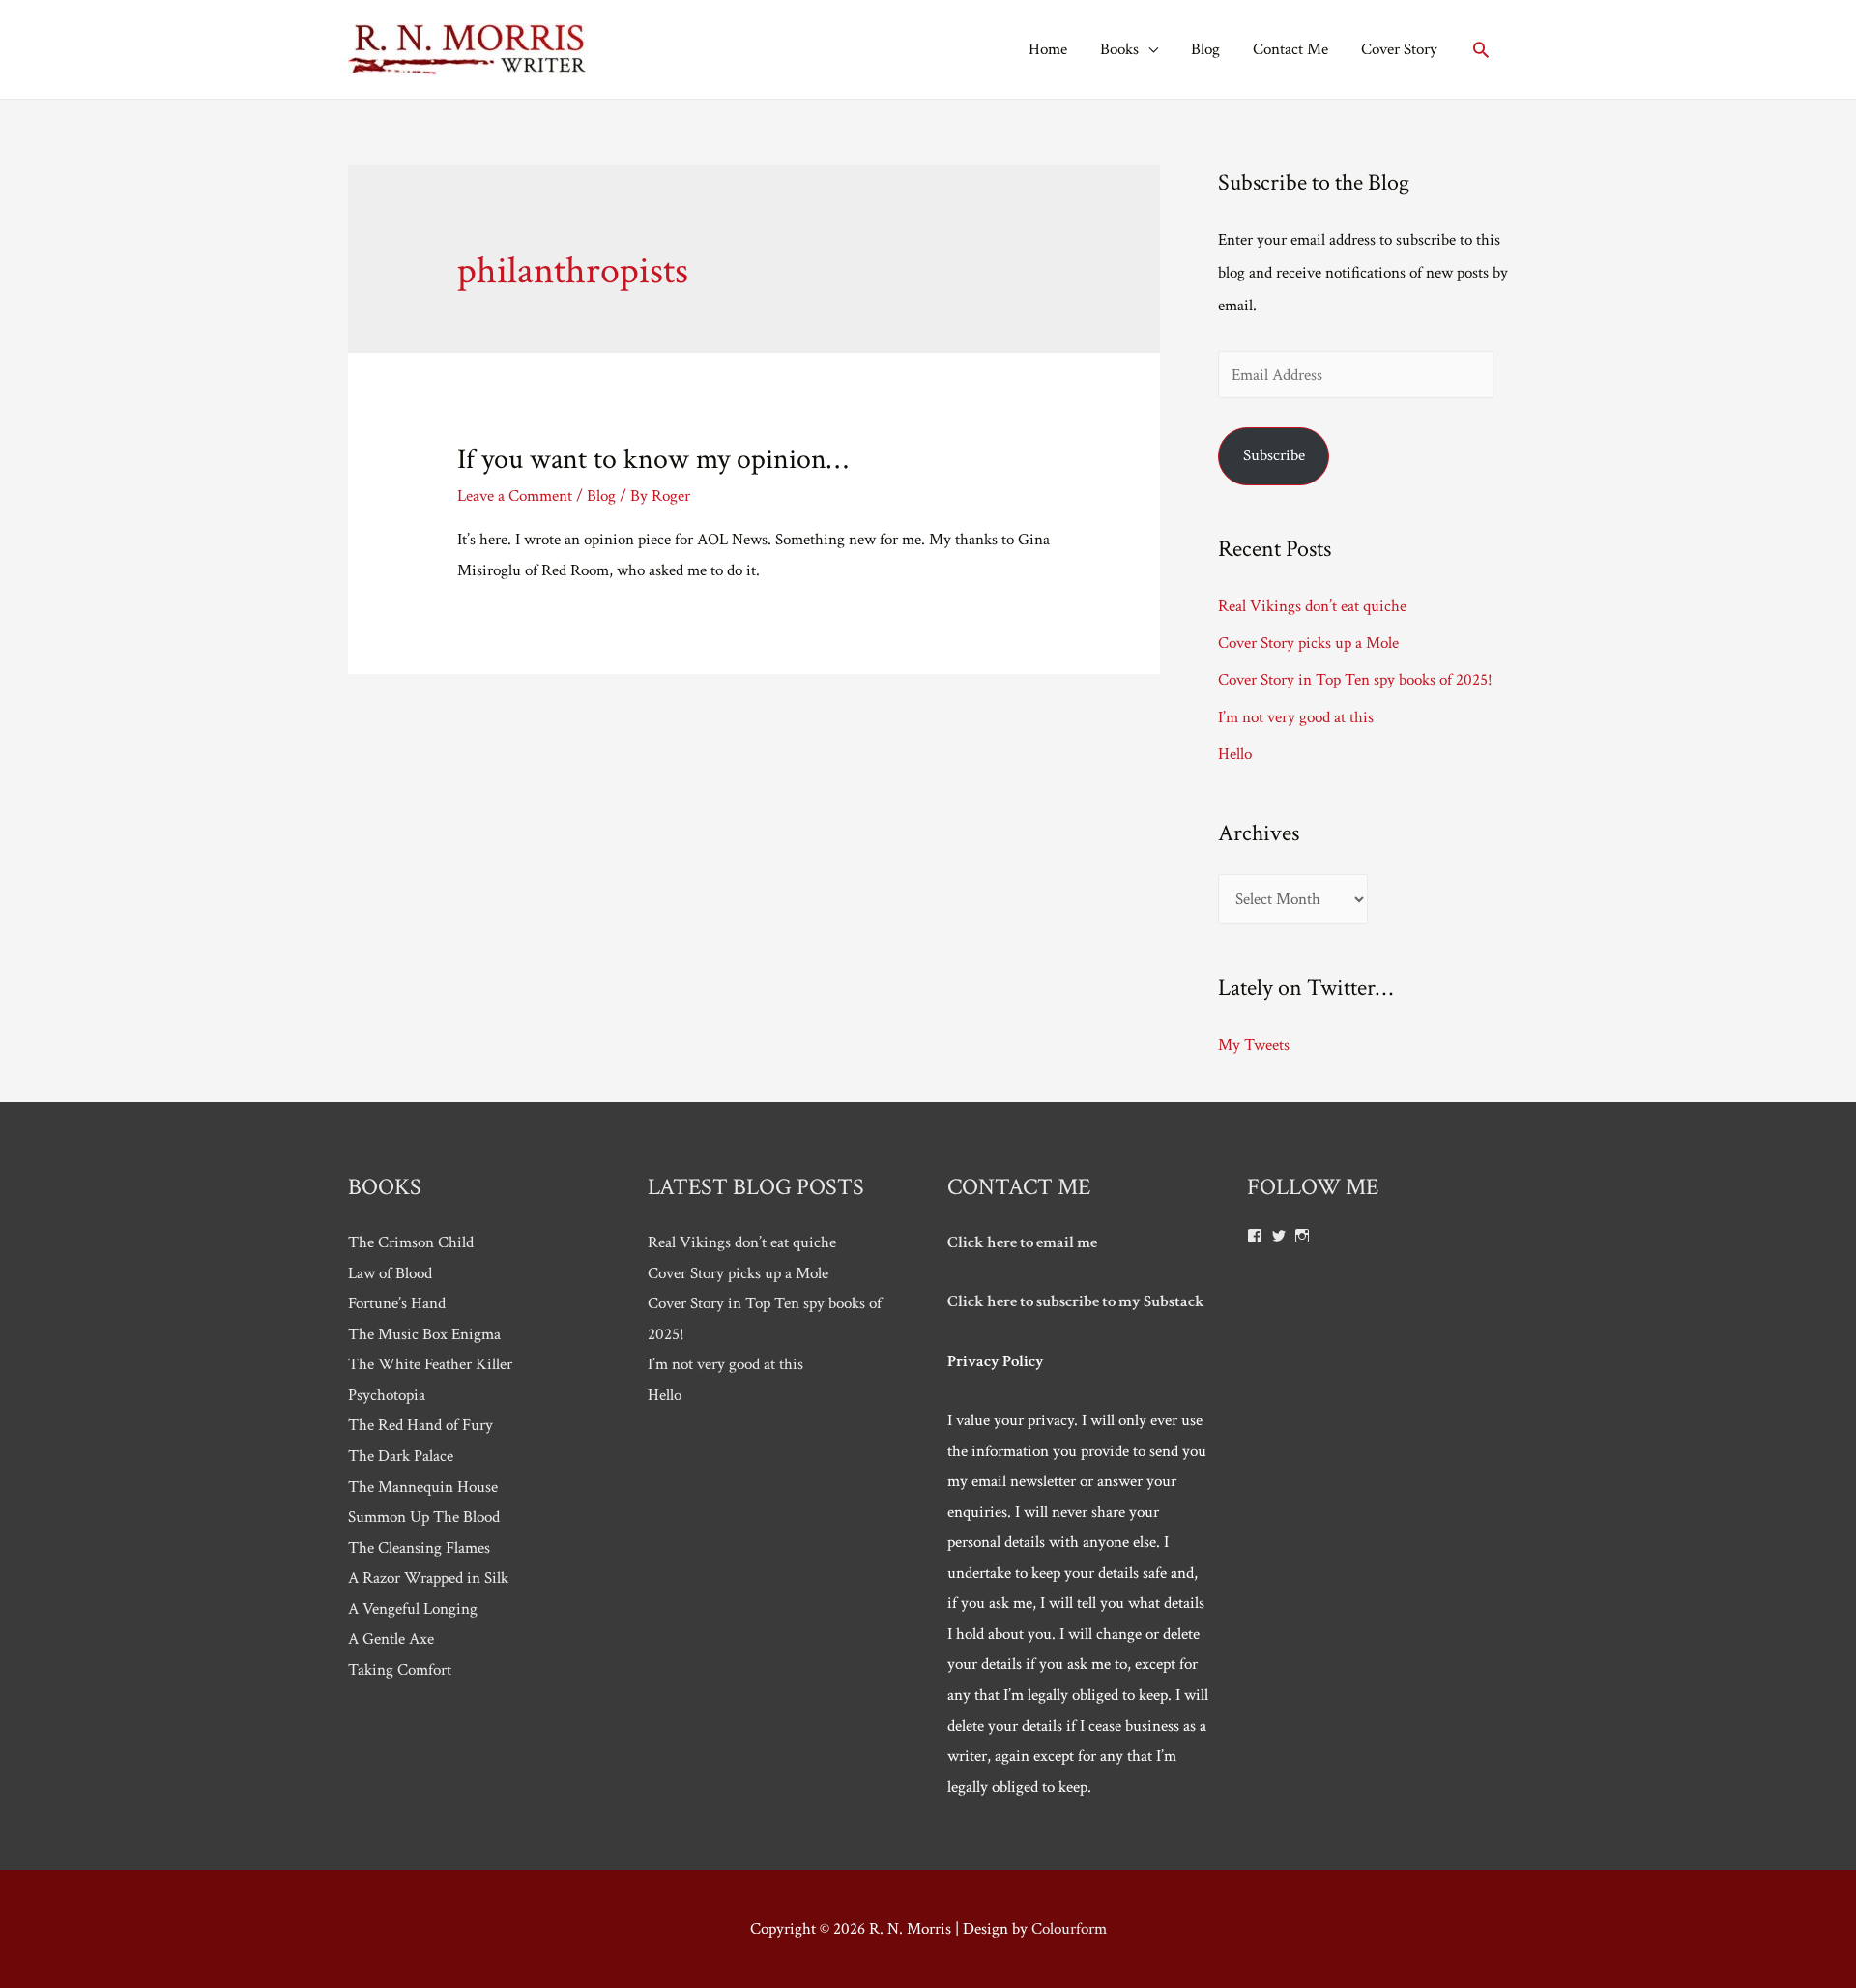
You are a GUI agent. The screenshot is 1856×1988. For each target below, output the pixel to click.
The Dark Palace (401, 1456)
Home (1048, 49)
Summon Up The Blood (424, 1517)
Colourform (1069, 1929)
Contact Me (1290, 49)
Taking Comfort (400, 1670)
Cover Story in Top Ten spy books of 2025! (1355, 680)
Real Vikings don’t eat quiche (1312, 606)
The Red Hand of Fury (420, 1425)
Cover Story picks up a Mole (1308, 643)
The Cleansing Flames (419, 1548)
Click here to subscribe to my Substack (1076, 1301)
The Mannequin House (423, 1487)
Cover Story (1399, 49)
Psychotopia (387, 1395)
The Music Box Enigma (424, 1334)
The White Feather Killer (430, 1364)
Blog (1205, 49)
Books (1119, 49)
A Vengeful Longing (413, 1609)
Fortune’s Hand (397, 1303)
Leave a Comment (515, 496)
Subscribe (1274, 455)
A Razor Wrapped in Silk (428, 1578)
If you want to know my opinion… (652, 460)
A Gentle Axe (391, 1639)
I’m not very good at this (1296, 717)
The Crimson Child (411, 1242)
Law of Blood (390, 1273)
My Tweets (1254, 1045)
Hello (1235, 754)
